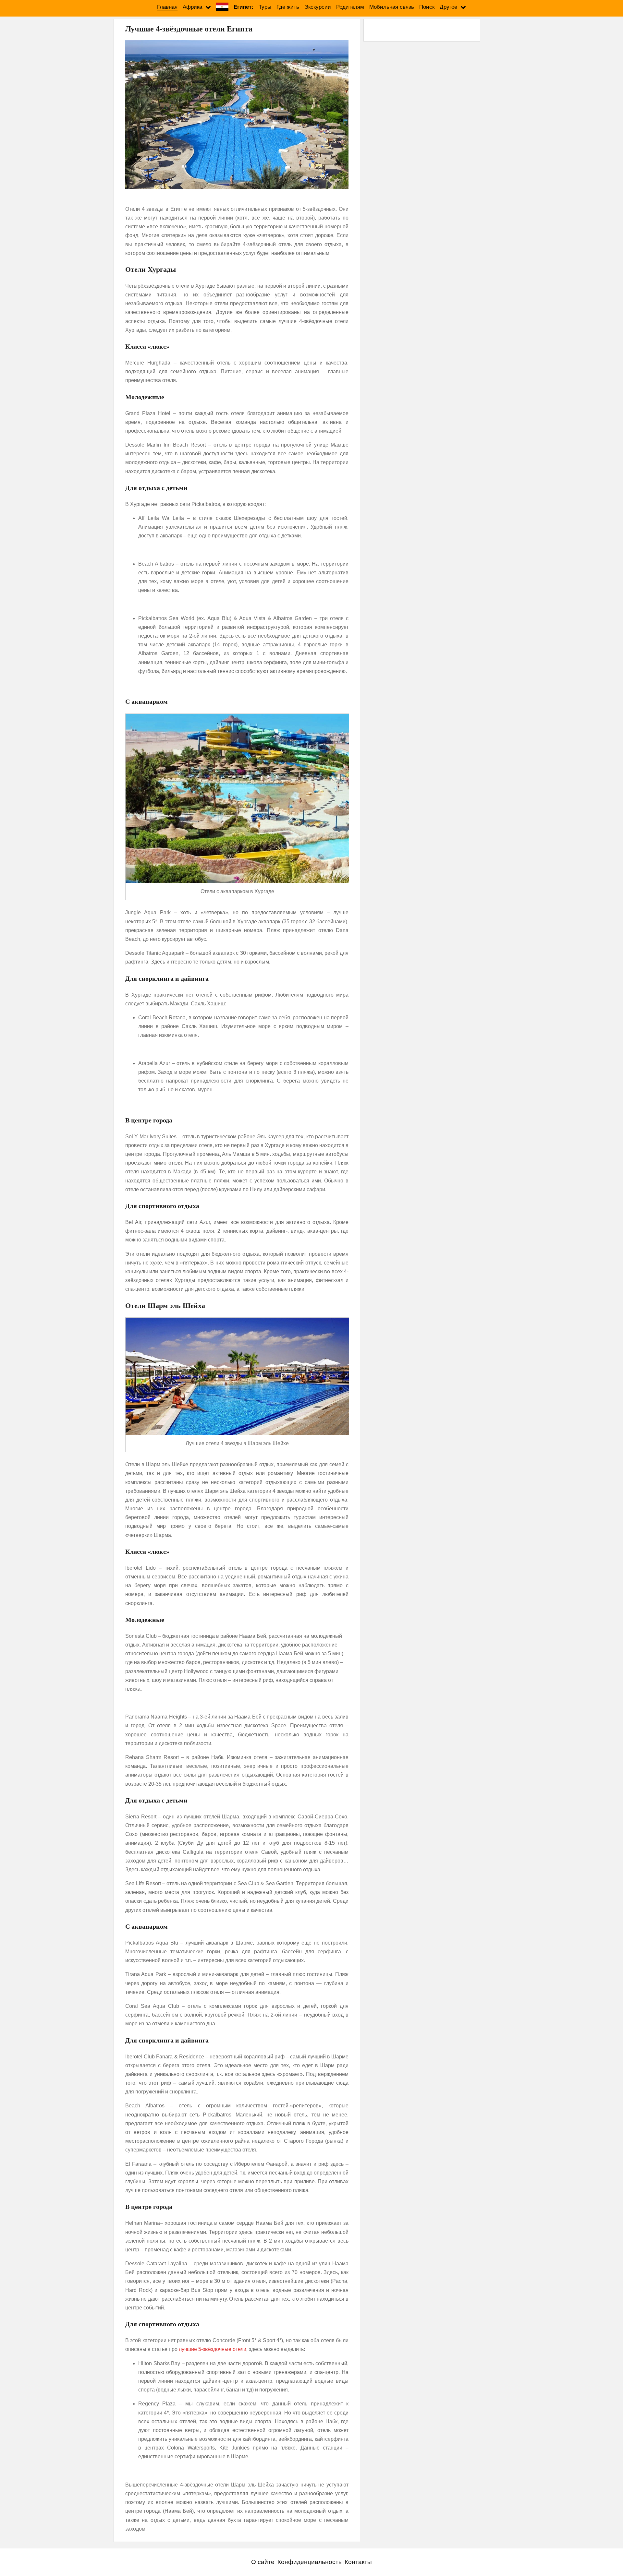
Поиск (427, 7)
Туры (265, 7)
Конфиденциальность (310, 2562)
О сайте (263, 2562)
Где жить (288, 7)
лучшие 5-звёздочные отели (213, 2349)
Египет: (244, 7)
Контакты (358, 2562)
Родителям (350, 7)
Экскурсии (318, 7)
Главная (167, 7)
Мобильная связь (392, 7)
